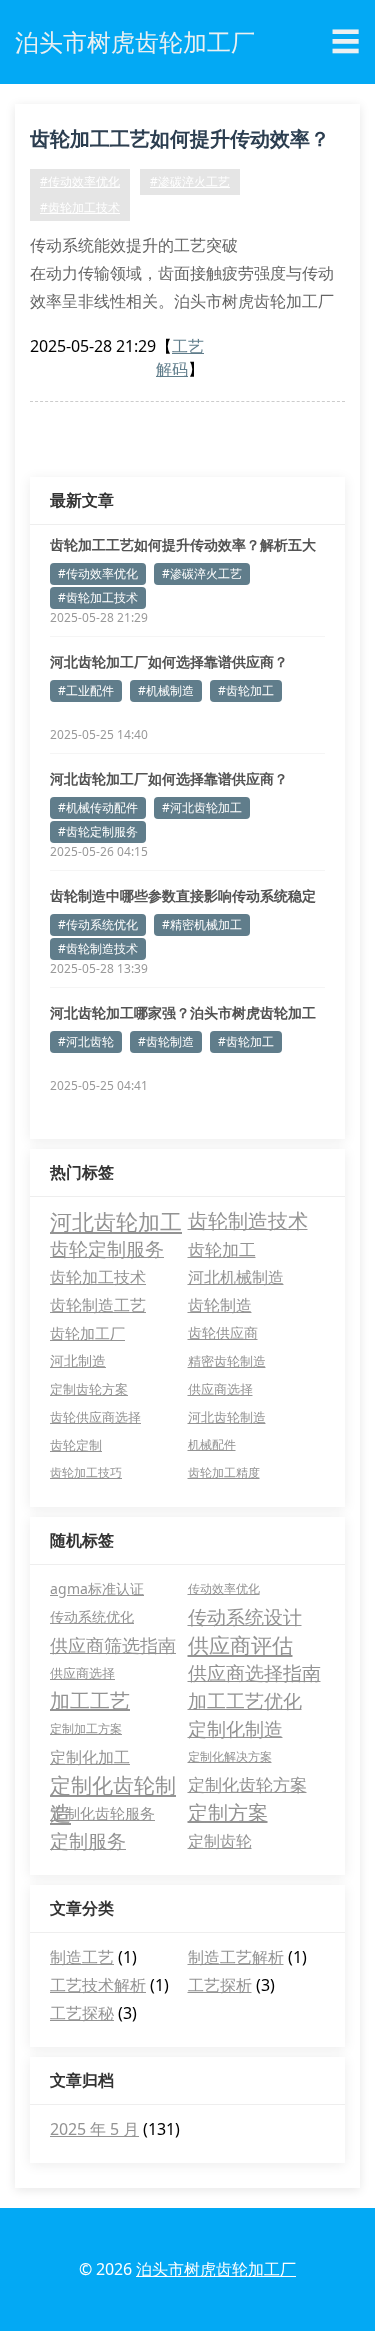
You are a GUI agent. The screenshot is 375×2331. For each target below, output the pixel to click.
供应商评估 (240, 1645)
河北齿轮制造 (227, 1417)
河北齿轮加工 (116, 1221)
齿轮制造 (220, 1305)
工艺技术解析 (98, 1985)
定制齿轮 (220, 1841)
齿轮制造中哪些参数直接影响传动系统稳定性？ (183, 896)
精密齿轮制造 (227, 1361)
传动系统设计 (245, 1617)
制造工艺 (82, 1957)
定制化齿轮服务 (102, 1813)
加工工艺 (90, 1700)
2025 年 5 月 (94, 2129)
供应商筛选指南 (113, 1645)
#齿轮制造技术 (98, 948)
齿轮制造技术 (248, 1220)
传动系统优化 (92, 1616)
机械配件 (212, 1444)
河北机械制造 (236, 1277)
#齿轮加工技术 (80, 207)
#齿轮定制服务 (98, 831)
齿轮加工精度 (224, 1472)
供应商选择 (220, 1389)
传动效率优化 (224, 1588)
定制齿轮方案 (89, 1389)
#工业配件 (86, 690)
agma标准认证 (97, 1588)
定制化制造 (235, 1729)
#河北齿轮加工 (202, 807)
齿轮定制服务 (107, 1248)
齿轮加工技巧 (86, 1472)
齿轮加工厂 (87, 1333)
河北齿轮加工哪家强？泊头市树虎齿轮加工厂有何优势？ (183, 1013)
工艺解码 (180, 357)
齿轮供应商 (223, 1332)
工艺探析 (220, 1985)
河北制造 (78, 1360)
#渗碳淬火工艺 (190, 181)
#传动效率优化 (80, 181)
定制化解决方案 (230, 1756)
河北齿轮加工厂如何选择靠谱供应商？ (169, 661)
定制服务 (88, 1841)
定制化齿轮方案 (247, 1784)
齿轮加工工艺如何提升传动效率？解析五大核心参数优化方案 (180, 142)
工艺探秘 (82, 2013)
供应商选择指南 (254, 1673)
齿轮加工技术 (98, 1277)
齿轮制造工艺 (98, 1305)
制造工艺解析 (236, 1957)
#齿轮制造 (166, 1041)
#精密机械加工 (202, 924)
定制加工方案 (86, 1728)
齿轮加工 (222, 1249)
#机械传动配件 (98, 807)
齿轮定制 (76, 1445)
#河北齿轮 (86, 1041)
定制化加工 (90, 1757)
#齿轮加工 (246, 690)
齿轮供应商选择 (95, 1417)
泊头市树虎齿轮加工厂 (216, 2269)
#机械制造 (166, 690)
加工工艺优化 (245, 1701)
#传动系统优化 (98, 924)
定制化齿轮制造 (113, 1785)
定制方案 (228, 1812)
